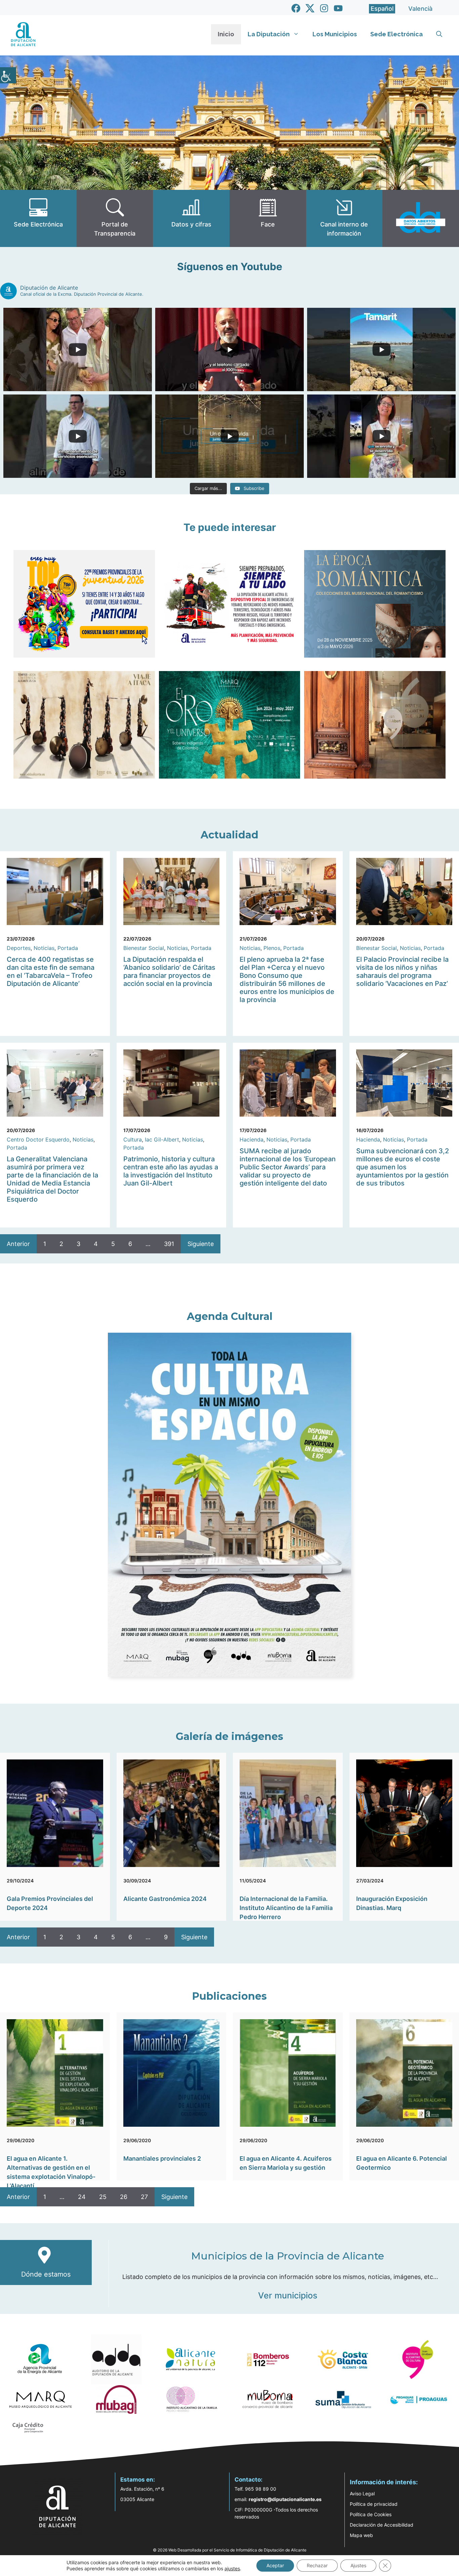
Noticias (44, 948)
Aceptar (275, 2565)
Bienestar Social (144, 948)
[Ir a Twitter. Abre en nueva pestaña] (310, 8)
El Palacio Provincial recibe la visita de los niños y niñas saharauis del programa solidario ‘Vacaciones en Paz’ (402, 971)
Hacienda (252, 1139)
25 (103, 2197)
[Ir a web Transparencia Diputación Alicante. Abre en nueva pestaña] (115, 218)
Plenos (272, 948)
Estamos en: (138, 2480)
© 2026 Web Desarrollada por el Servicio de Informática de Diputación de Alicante (230, 2550)
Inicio (226, 34)
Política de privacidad (374, 2504)
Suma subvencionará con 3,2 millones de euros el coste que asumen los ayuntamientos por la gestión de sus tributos (403, 1167)
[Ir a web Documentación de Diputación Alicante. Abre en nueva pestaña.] (191, 218)
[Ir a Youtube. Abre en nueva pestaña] (338, 8)
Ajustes (358, 2565)
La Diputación (269, 34)
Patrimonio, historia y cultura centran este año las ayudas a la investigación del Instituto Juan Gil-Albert (171, 1171)
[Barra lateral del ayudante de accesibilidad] (8, 75)
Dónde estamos (46, 2274)
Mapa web (361, 2535)
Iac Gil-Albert (162, 1139)
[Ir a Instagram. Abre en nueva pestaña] (324, 8)
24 (82, 2197)
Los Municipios (335, 34)
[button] (439, 34)
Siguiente (201, 1244)
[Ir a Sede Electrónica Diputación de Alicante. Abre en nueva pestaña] (38, 218)
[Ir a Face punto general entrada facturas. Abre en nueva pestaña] (268, 218)
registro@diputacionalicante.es (285, 2499)
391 (169, 1244)
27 (144, 2197)
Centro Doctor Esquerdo (38, 1139)
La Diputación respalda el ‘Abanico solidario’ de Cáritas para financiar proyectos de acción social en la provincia (169, 971)
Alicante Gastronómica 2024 (165, 1899)
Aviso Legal (362, 2494)
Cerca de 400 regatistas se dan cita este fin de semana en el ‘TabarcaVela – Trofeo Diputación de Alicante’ (51, 971)
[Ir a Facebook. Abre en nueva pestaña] (296, 8)
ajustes (232, 2568)
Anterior (18, 1244)
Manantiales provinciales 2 (162, 2158)
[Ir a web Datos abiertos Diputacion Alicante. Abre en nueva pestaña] (421, 218)
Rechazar (317, 2565)
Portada (68, 948)
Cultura (133, 1139)
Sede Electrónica (397, 34)
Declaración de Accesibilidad (382, 2525)
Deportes (19, 948)
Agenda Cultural (230, 1316)
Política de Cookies (371, 2514)
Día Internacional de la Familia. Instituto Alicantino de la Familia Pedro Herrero (286, 1908)
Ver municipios (288, 2295)
